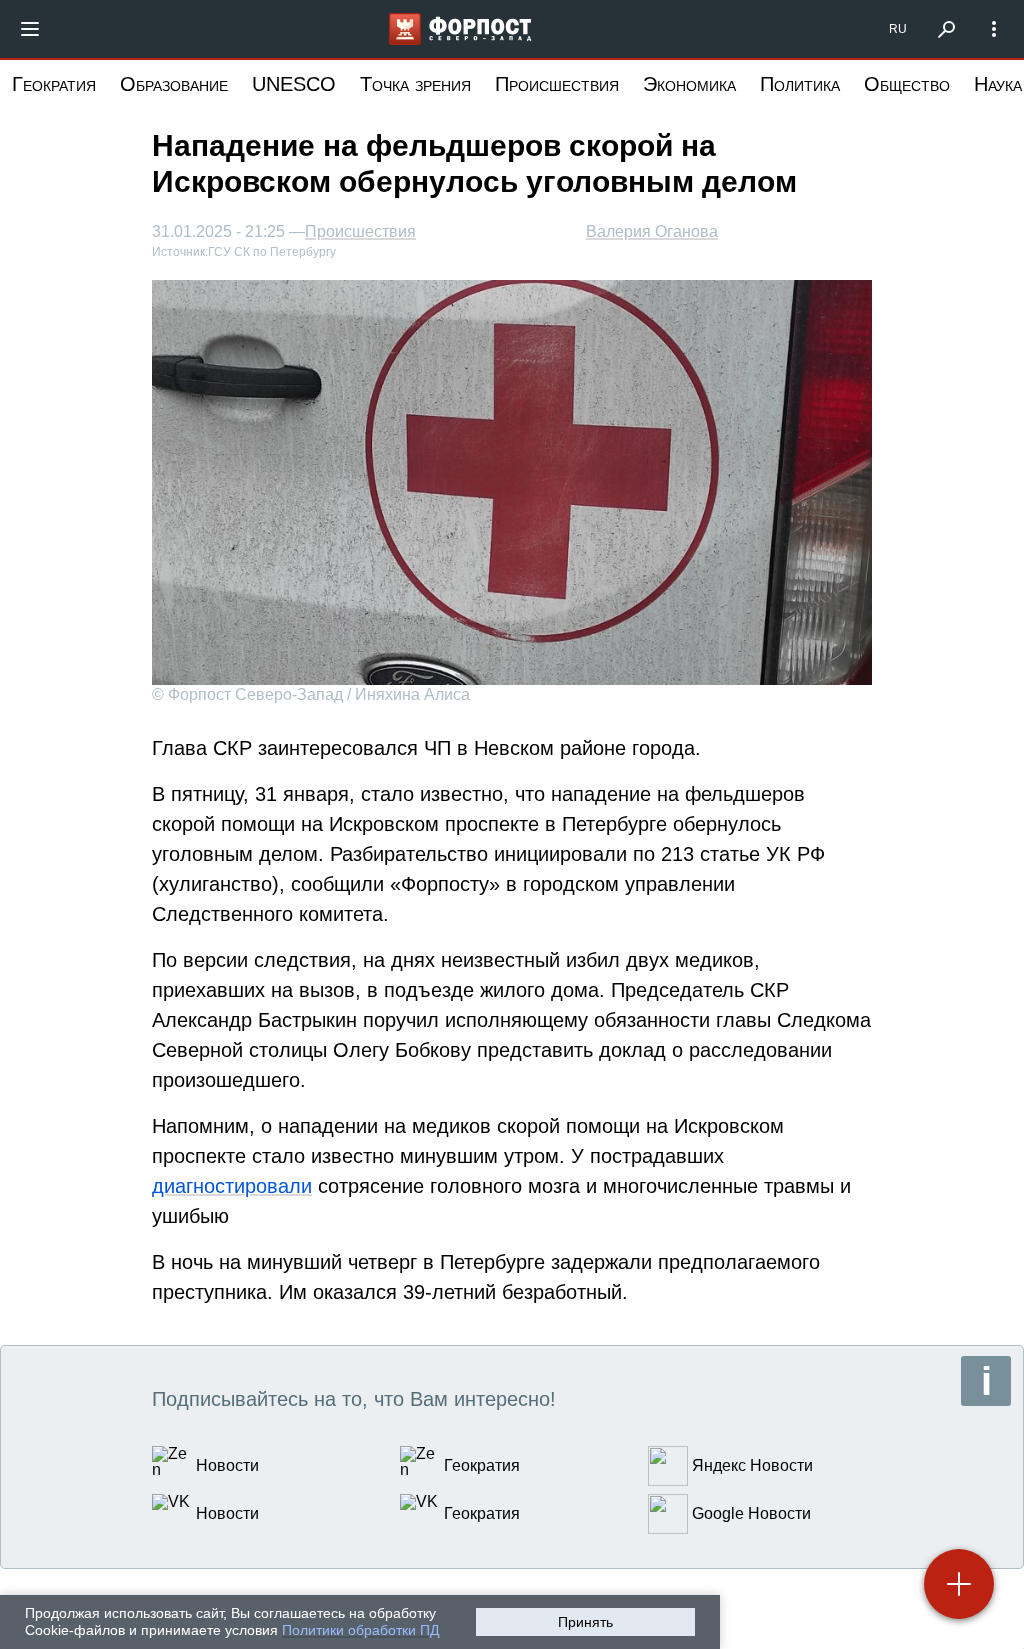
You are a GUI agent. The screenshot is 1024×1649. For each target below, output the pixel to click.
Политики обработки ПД (360, 1630)
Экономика (689, 84)
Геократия (54, 84)
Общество (907, 84)
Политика (800, 84)
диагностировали (232, 1186)
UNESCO (294, 84)
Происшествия (557, 84)
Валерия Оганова (652, 231)
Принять (585, 1622)
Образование (174, 84)
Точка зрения (415, 84)
